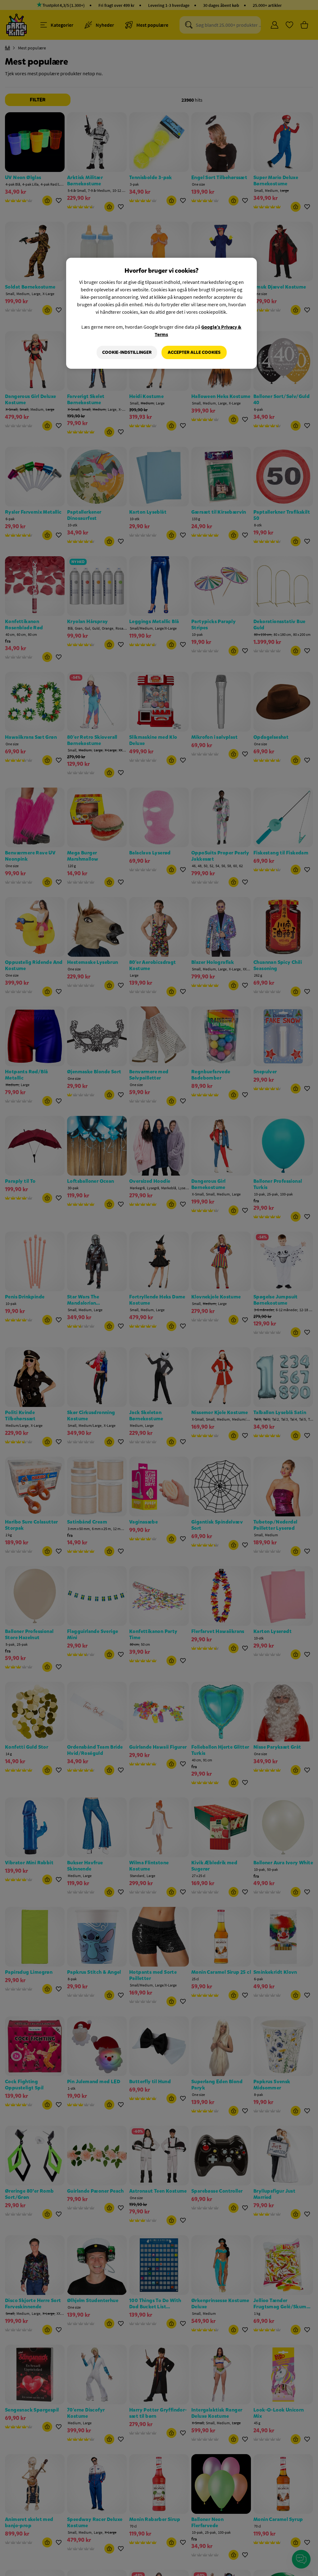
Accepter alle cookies (194, 352)
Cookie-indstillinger (127, 352)
